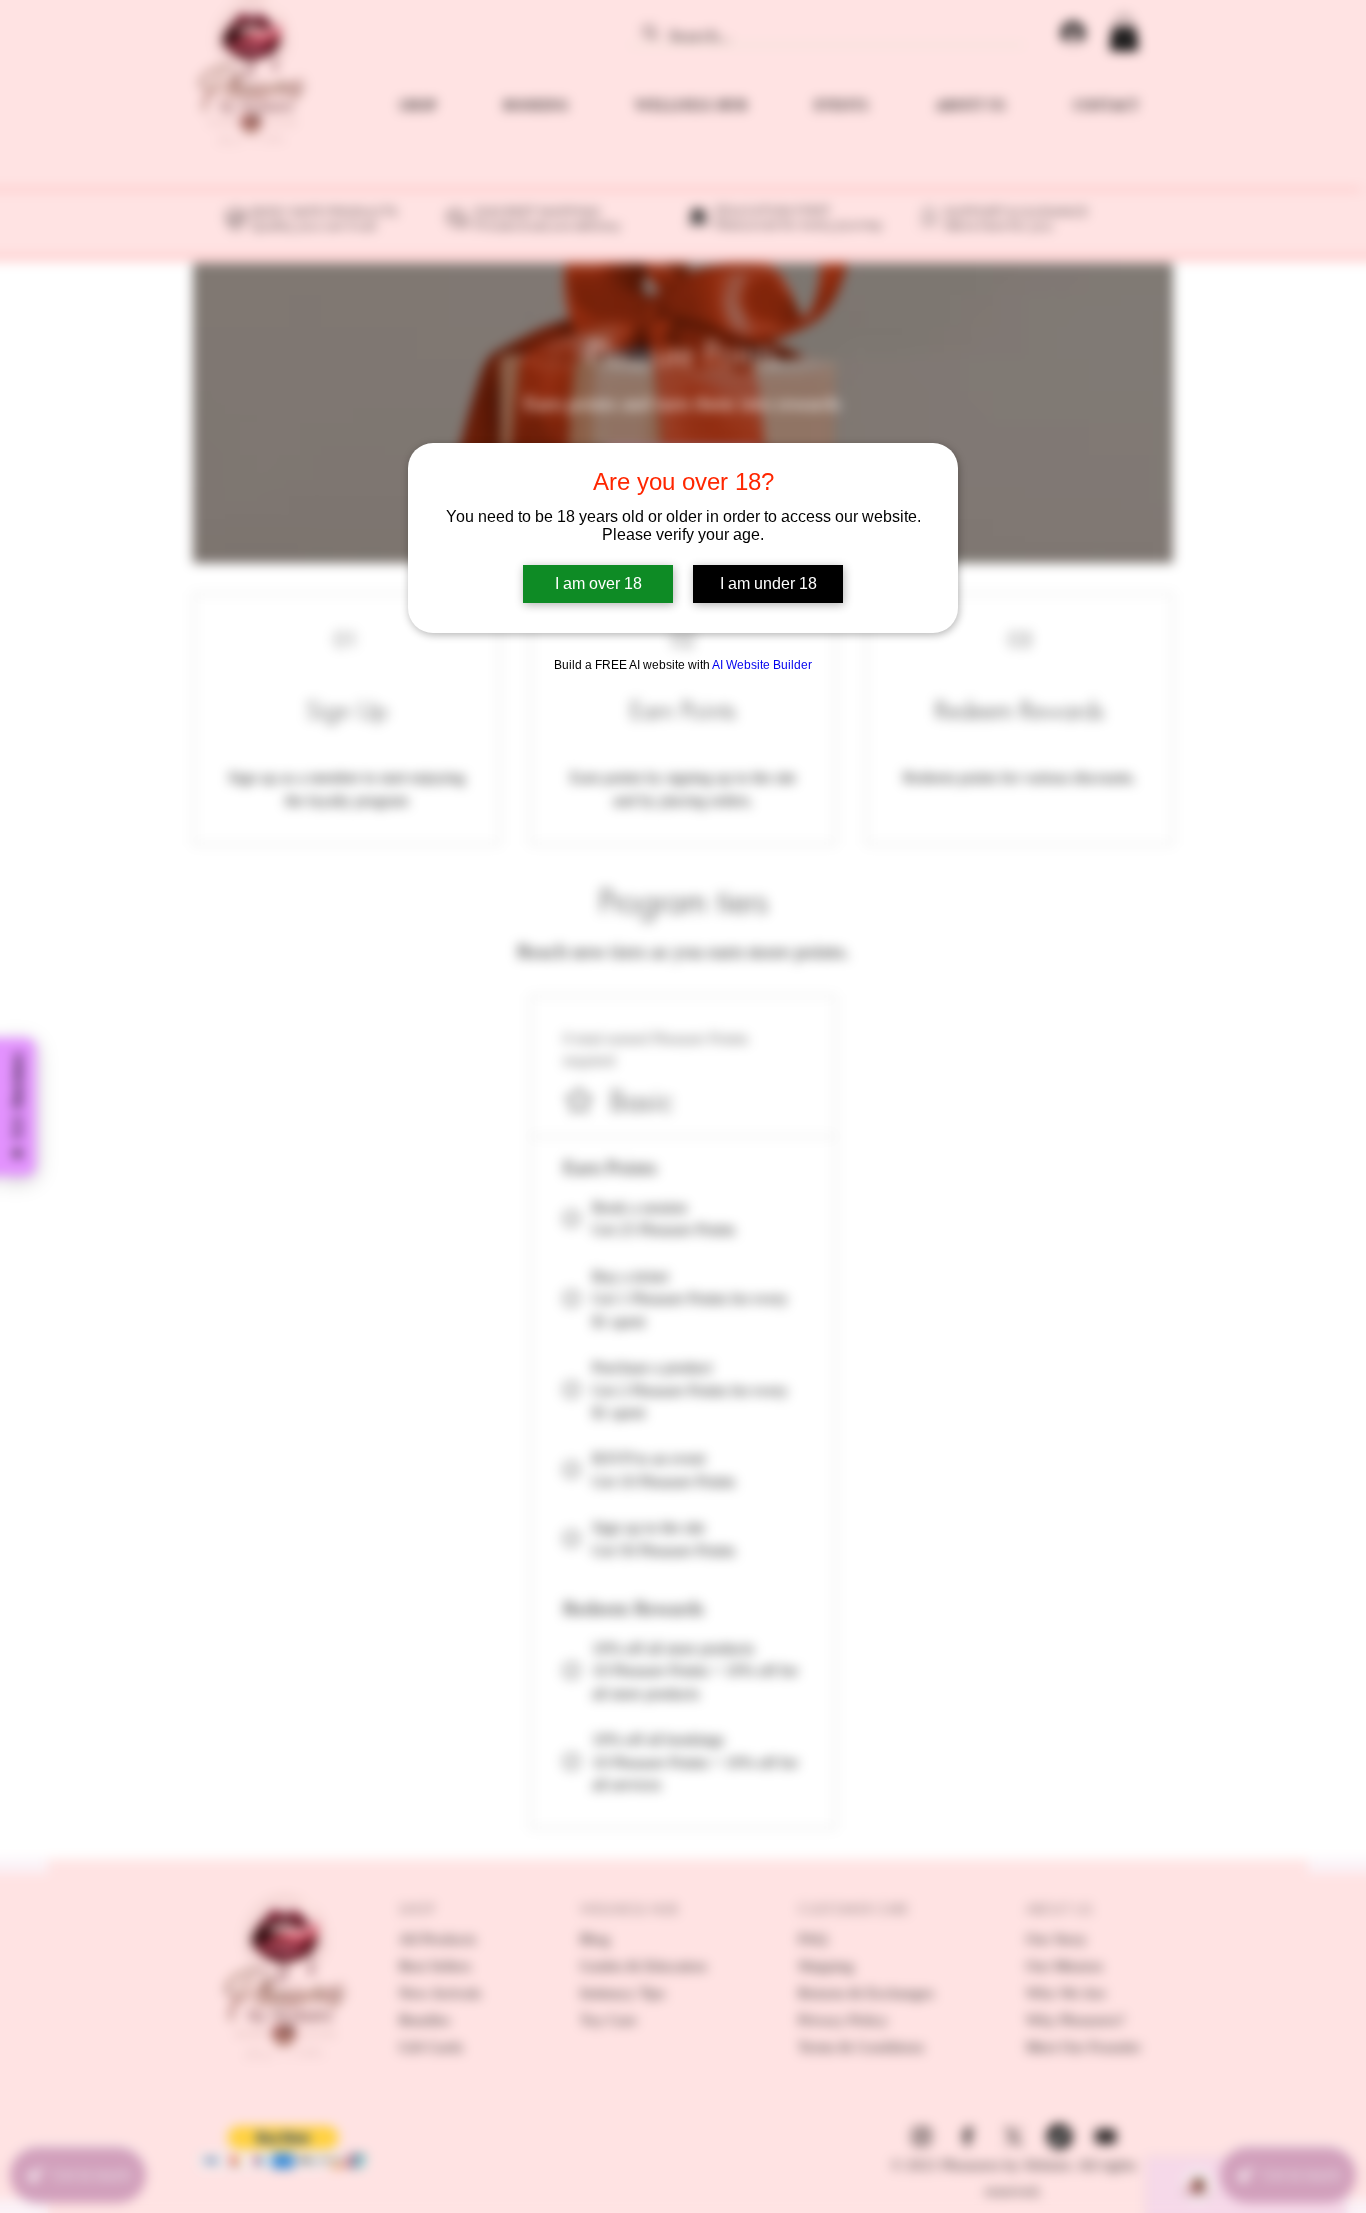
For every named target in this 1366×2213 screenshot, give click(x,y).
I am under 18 (768, 583)
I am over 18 (598, 583)
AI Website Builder (762, 665)
